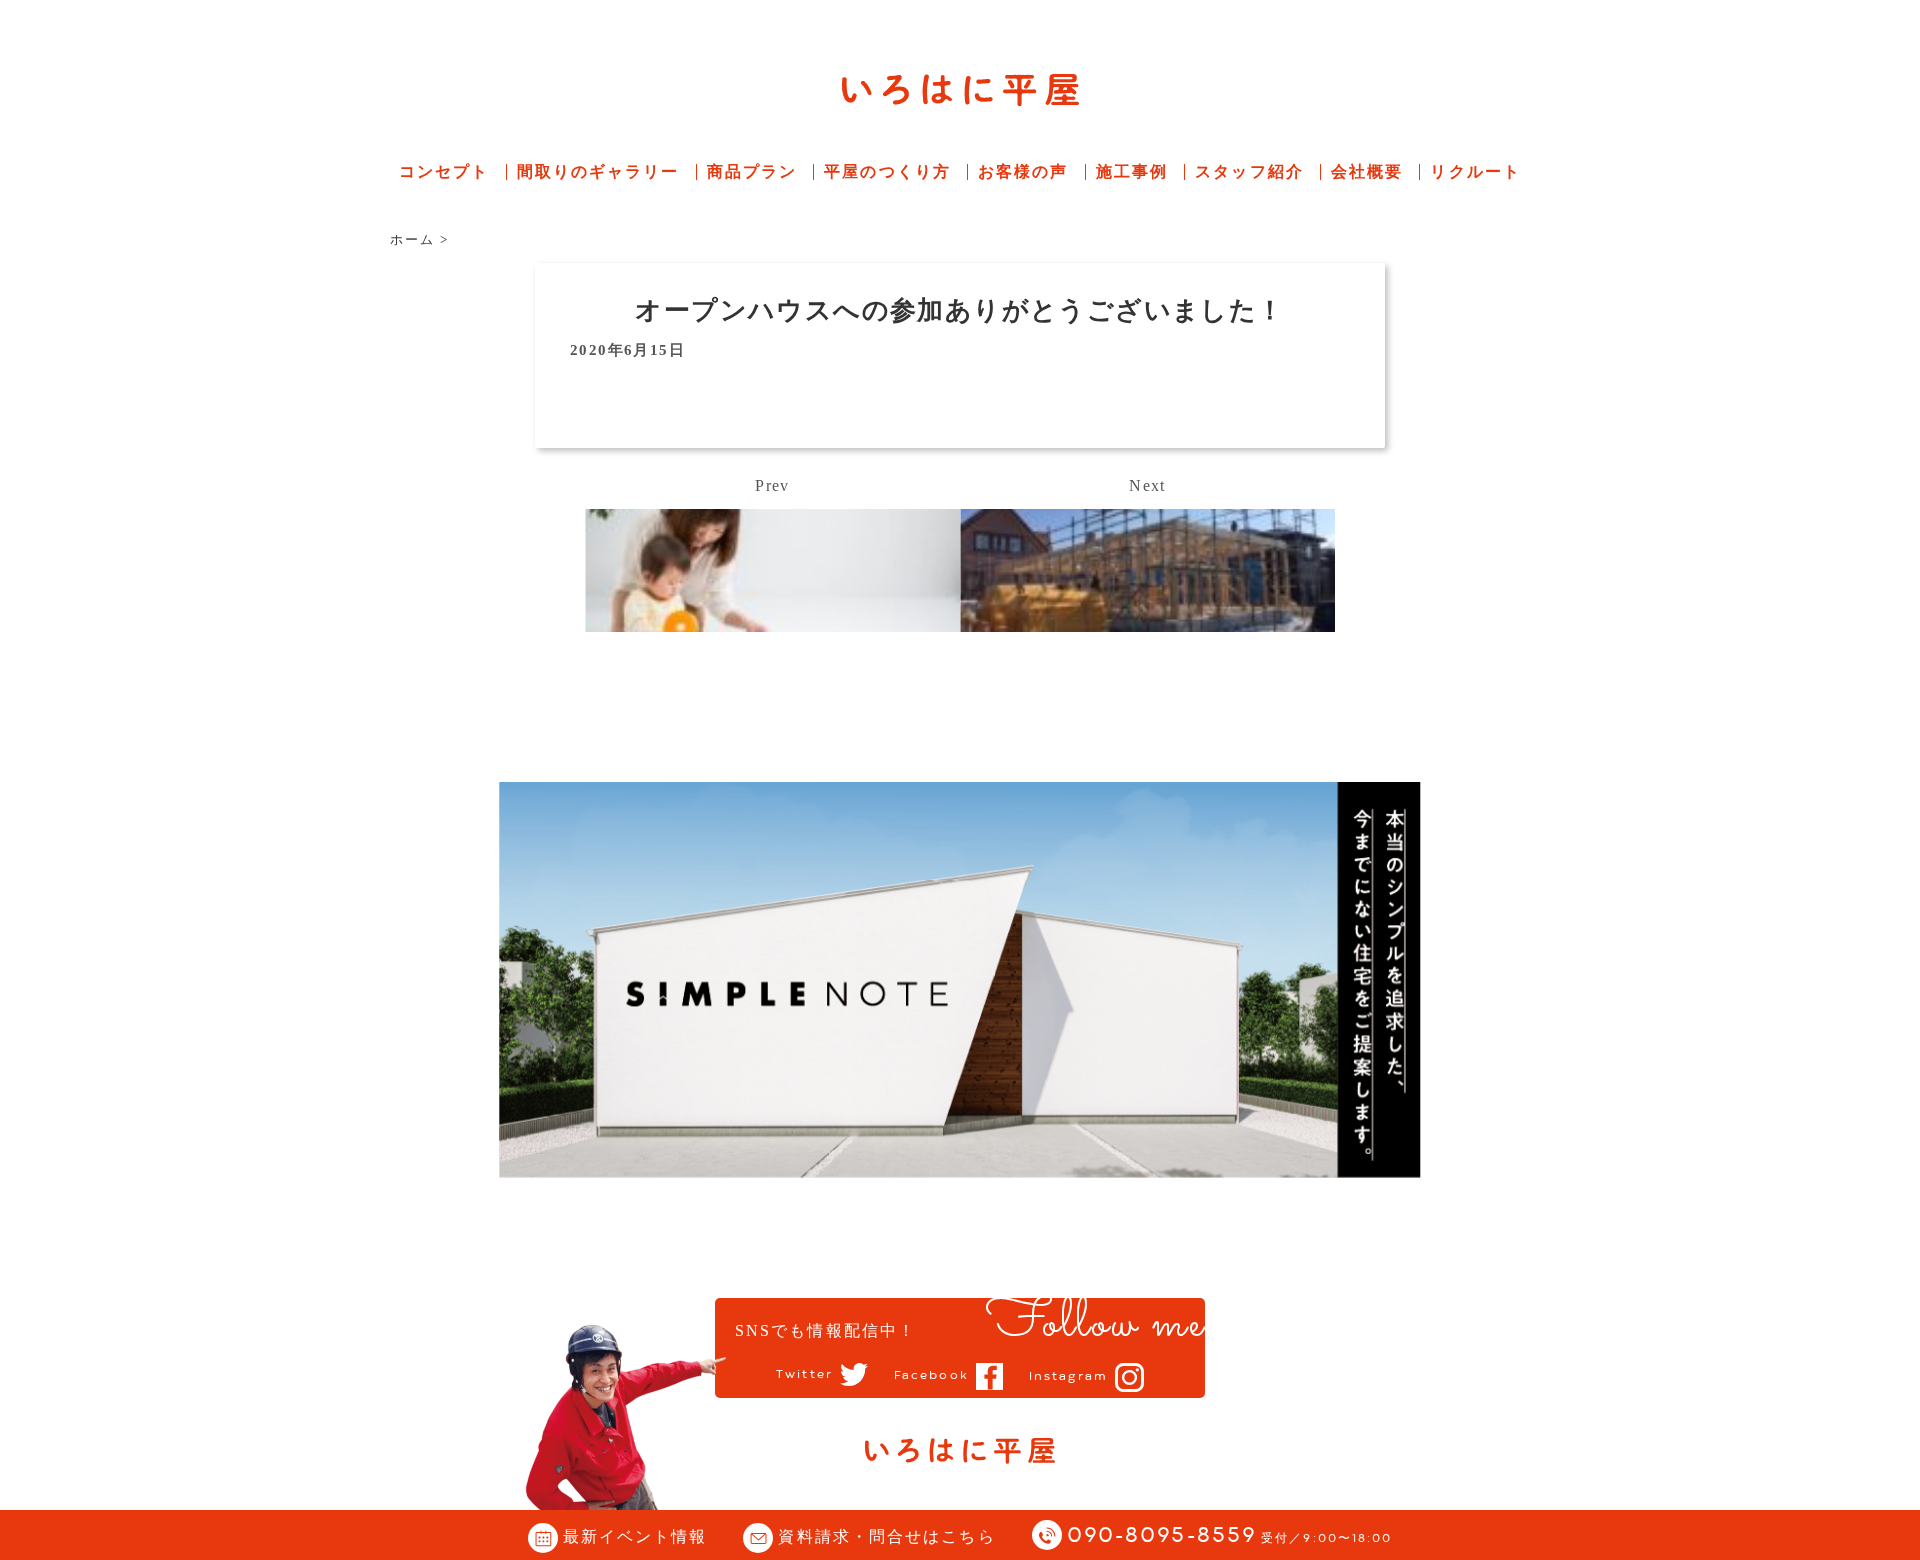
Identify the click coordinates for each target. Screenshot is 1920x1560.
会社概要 (1367, 171)
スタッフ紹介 (1249, 171)
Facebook (931, 1376)
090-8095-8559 (1230, 1536)
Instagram (1068, 1377)
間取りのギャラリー (598, 171)
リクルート (1475, 171)
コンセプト (444, 171)
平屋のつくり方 (887, 171)
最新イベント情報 (635, 1536)
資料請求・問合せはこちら (886, 1536)
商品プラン (752, 171)
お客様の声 (1023, 171)
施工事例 (1132, 171)
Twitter (804, 1375)
